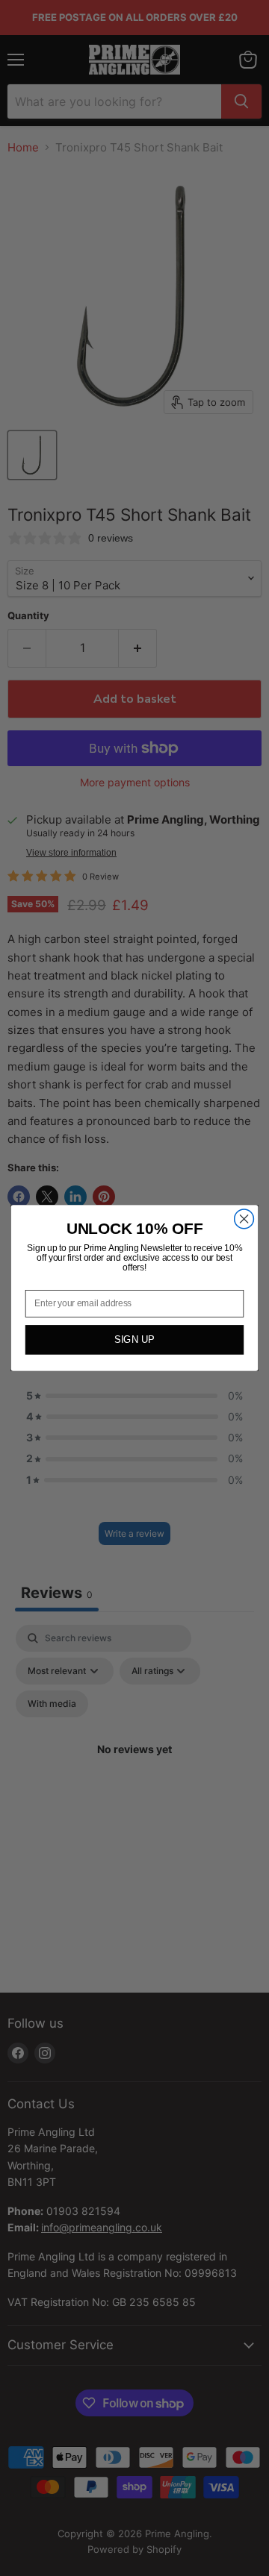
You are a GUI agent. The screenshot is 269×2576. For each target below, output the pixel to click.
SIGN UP (134, 1340)
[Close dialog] (244, 1219)
